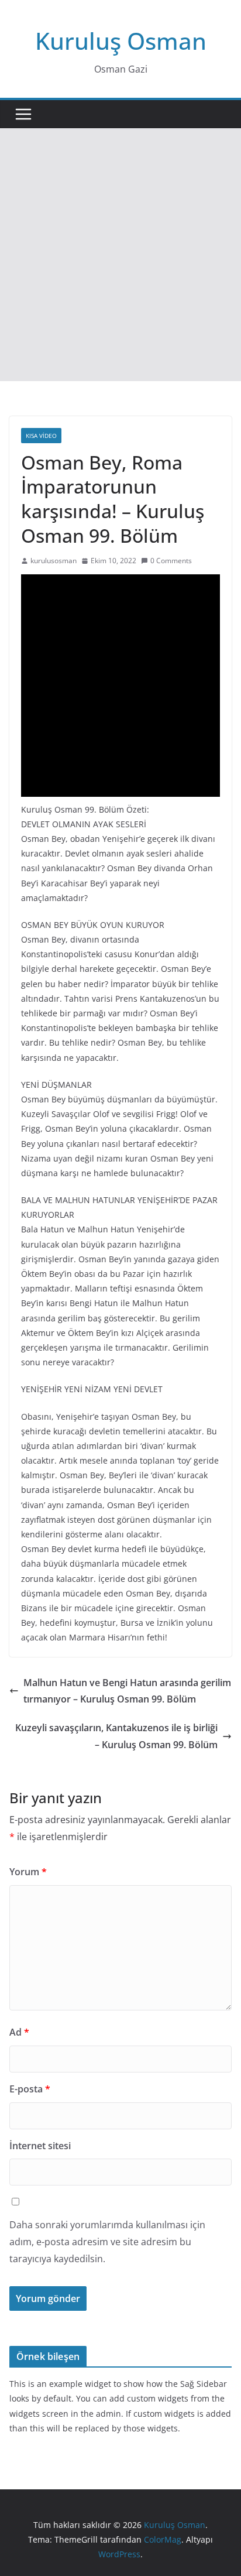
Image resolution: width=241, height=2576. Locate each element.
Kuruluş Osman (121, 41)
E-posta (30, 2089)
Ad (19, 2032)
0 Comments (171, 561)
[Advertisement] (120, 255)
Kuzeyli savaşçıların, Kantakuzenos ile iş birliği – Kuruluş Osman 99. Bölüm (116, 1736)
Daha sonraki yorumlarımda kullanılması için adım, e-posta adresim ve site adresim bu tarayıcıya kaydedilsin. (107, 2242)
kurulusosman (54, 561)
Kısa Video (41, 436)
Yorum (28, 1872)
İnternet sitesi (40, 2146)
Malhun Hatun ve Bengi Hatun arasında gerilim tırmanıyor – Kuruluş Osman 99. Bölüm (127, 1691)
